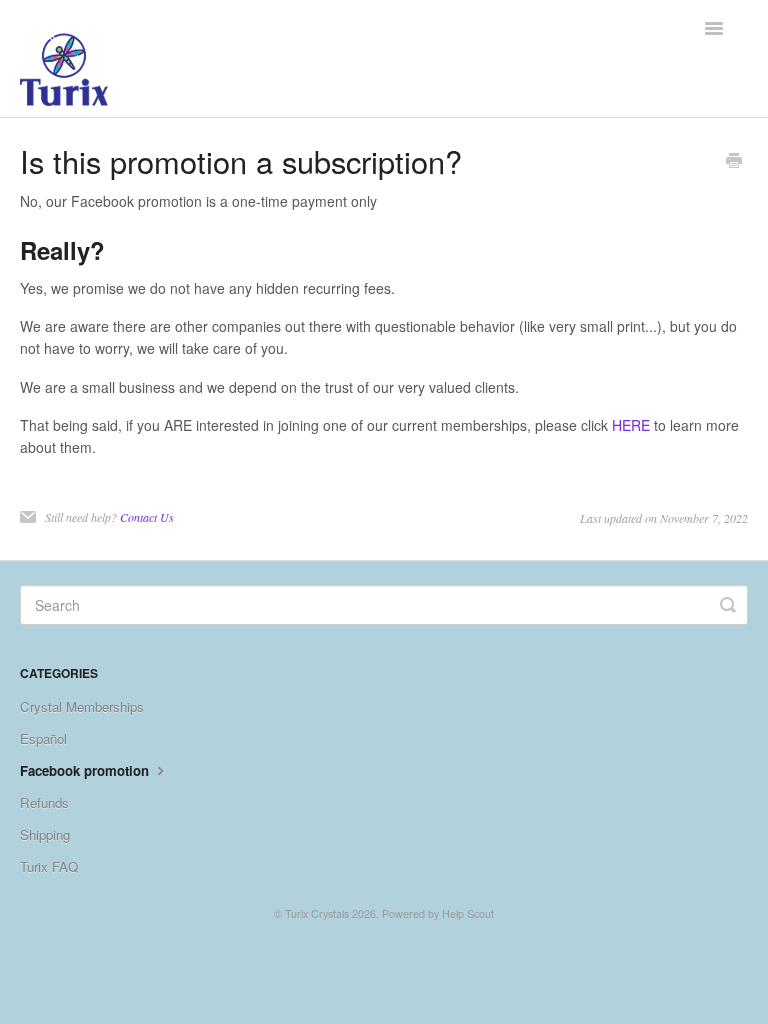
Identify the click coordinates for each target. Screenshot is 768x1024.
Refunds (44, 802)
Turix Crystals (317, 913)
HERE (631, 425)
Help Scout (468, 913)
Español (43, 738)
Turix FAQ (49, 866)
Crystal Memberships (82, 706)
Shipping (45, 834)
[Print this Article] (734, 162)
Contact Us (147, 517)
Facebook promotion (86, 770)
